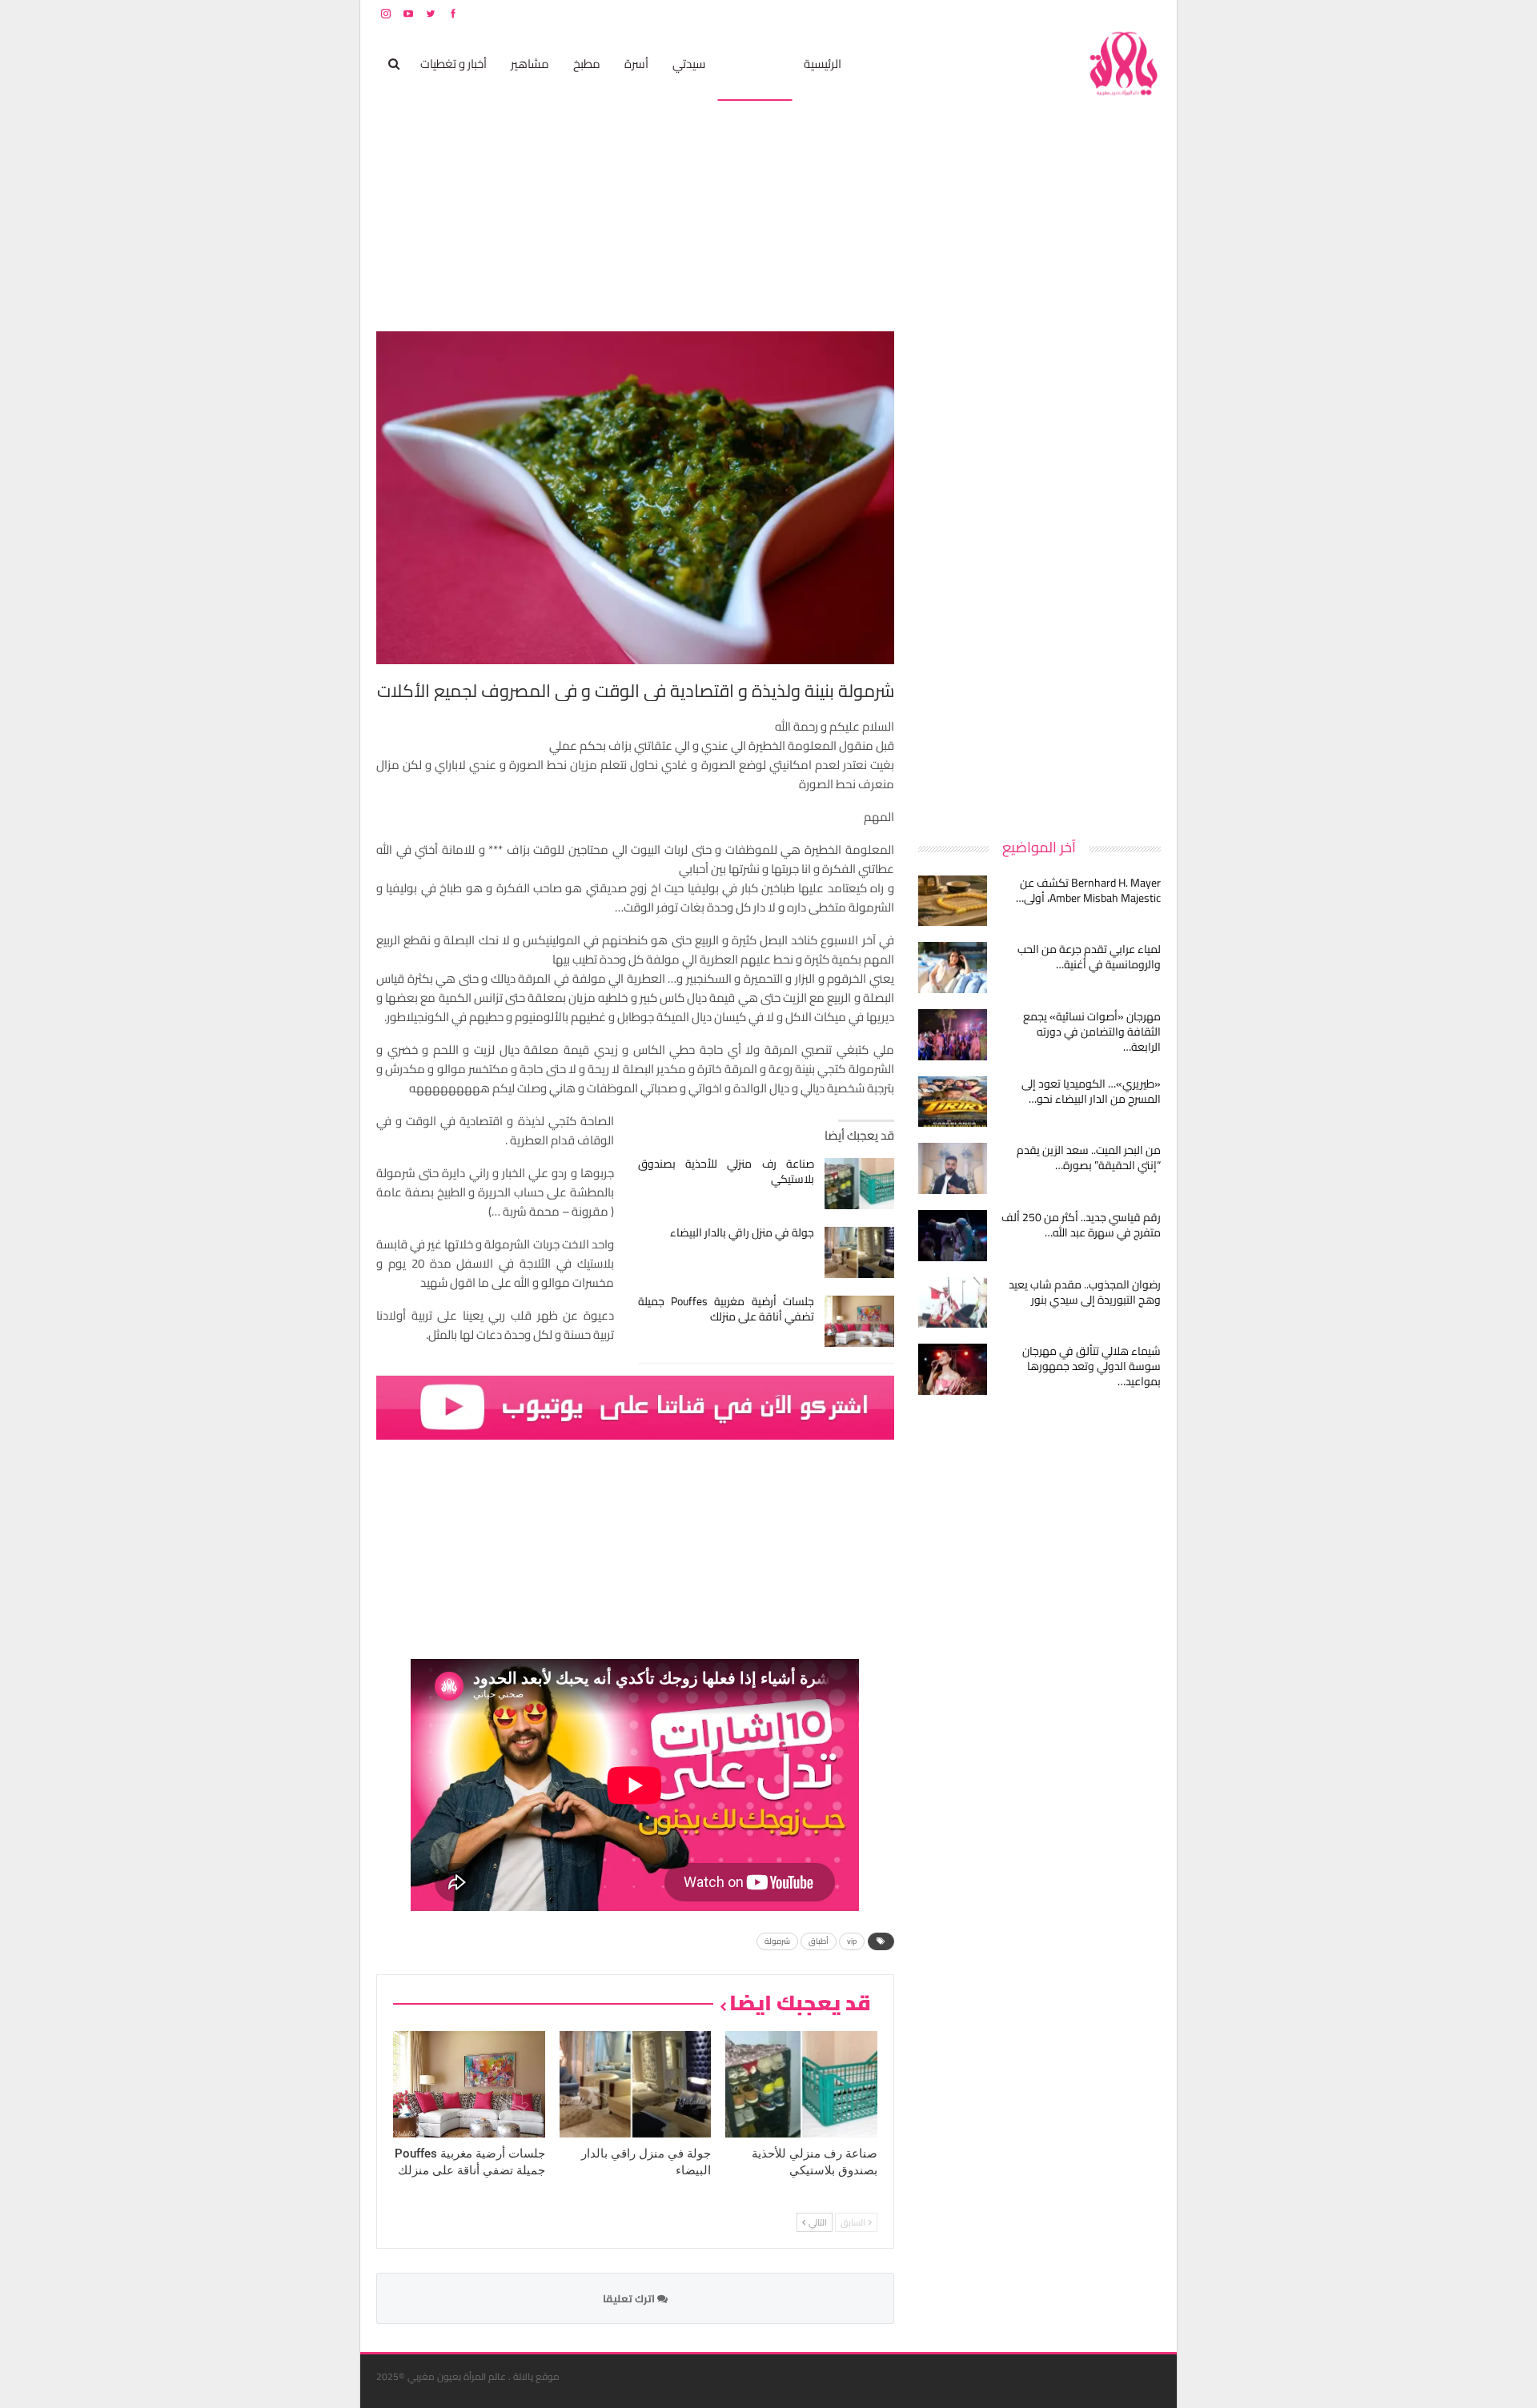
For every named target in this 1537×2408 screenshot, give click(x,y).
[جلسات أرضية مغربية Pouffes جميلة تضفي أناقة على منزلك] (859, 1321)
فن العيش (754, 64)
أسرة (636, 64)
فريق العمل (1104, 13)
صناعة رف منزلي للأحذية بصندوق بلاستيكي (726, 1171)
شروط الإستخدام (1007, 13)
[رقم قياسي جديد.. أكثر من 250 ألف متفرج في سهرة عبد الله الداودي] (953, 1236)
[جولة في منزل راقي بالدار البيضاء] (859, 1252)
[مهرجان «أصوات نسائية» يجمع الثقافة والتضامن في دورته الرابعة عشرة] (953, 1035)
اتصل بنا (1059, 13)
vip (852, 1941)
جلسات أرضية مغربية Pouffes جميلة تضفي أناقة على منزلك (726, 1309)
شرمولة (777, 1941)
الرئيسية (823, 64)
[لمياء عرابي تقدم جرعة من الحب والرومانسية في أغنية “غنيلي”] (953, 968)
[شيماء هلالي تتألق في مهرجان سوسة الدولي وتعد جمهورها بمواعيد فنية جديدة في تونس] (953, 1369)
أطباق (819, 1941)
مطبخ (587, 64)
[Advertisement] (1041, 571)
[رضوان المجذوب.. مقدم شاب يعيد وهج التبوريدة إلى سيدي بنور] (953, 1303)
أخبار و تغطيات (453, 64)
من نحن (1148, 13)
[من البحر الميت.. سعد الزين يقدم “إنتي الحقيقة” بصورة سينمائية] (953, 1168)
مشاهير (530, 64)
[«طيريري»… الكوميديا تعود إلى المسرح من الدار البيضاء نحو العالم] (953, 1102)
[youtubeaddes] (635, 1406)
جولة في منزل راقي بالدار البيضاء (742, 1232)
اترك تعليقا (630, 2298)
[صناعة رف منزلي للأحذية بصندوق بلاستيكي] (859, 1184)
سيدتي (689, 64)
